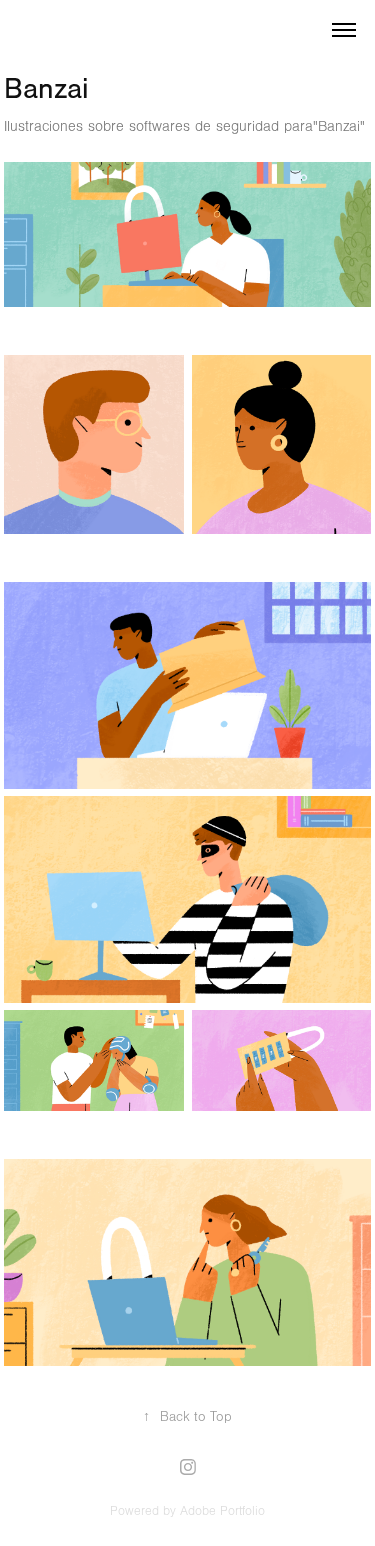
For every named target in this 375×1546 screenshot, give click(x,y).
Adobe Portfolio (222, 1511)
